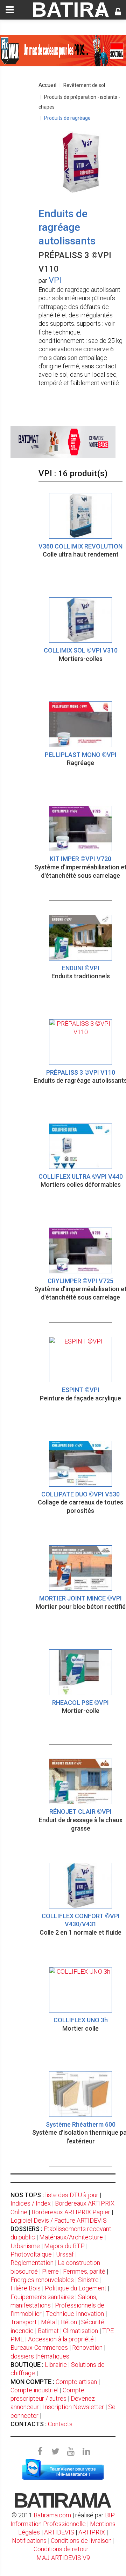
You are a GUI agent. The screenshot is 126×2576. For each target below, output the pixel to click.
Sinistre (88, 2280)
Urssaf (65, 2254)
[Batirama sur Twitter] (55, 2452)
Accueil (47, 85)
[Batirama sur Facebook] (40, 2452)
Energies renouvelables (42, 2280)
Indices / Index (31, 2203)
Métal (49, 2322)
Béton (69, 2322)
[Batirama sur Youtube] (71, 2452)
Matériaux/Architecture (71, 2237)
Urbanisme (25, 2246)
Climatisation (80, 2331)
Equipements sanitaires (42, 2297)
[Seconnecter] (118, 13)
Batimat (48, 2331)
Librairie (56, 2365)
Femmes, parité (84, 2271)
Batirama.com (52, 2515)
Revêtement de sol (84, 85)
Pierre (50, 2271)
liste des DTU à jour (72, 2195)
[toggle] (10, 10)
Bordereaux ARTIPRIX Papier (71, 2212)
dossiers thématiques (40, 2356)
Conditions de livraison (81, 2541)
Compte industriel (34, 2390)
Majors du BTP (64, 2246)
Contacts (60, 2424)
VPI (55, 280)
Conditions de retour (61, 2549)
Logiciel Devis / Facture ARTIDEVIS (59, 2220)
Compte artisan (76, 2382)
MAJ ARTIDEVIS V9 (63, 2558)
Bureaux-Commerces (39, 2347)
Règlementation (32, 2263)
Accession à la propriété (61, 2339)
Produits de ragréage (67, 118)
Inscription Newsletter (73, 2407)
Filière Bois (26, 2288)
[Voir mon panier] (100, 13)
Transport (24, 2322)
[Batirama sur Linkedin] (86, 2452)
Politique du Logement (76, 2288)
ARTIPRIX (92, 2532)
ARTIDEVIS (59, 2532)
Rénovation (87, 2347)
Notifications (30, 2541)
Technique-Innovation (75, 2314)
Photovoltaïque (31, 2254)
